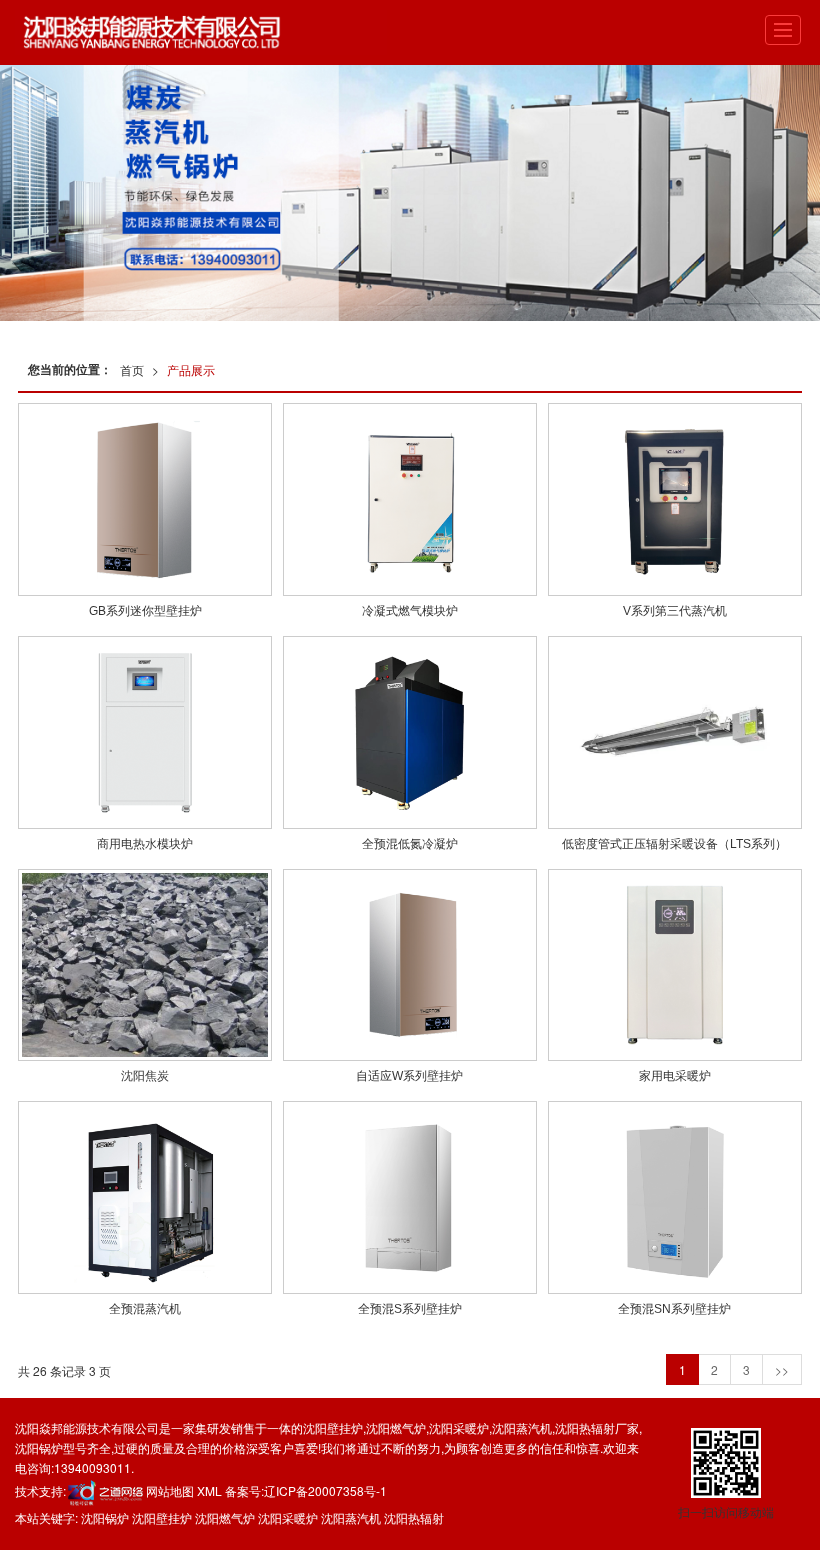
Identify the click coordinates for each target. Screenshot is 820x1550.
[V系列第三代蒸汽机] (675, 499)
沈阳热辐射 (585, 1427)
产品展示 (191, 369)
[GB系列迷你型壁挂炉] (145, 499)
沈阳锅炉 (39, 1447)
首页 (132, 369)
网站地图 (170, 1490)
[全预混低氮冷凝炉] (410, 732)
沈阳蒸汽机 (522, 1427)
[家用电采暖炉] (675, 965)
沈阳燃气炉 (396, 1427)
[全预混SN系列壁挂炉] (675, 1197)
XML (209, 1490)
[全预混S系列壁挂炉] (410, 1197)
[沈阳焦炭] (145, 965)
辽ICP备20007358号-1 (325, 1490)
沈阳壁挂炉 (333, 1427)
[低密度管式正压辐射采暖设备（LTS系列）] (675, 732)
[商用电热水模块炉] (145, 732)
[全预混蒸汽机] (145, 1197)
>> (782, 1369)
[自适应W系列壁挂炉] (410, 965)
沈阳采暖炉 (459, 1427)
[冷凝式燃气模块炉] (410, 499)
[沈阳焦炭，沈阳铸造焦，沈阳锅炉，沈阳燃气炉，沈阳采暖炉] (410, 193)
